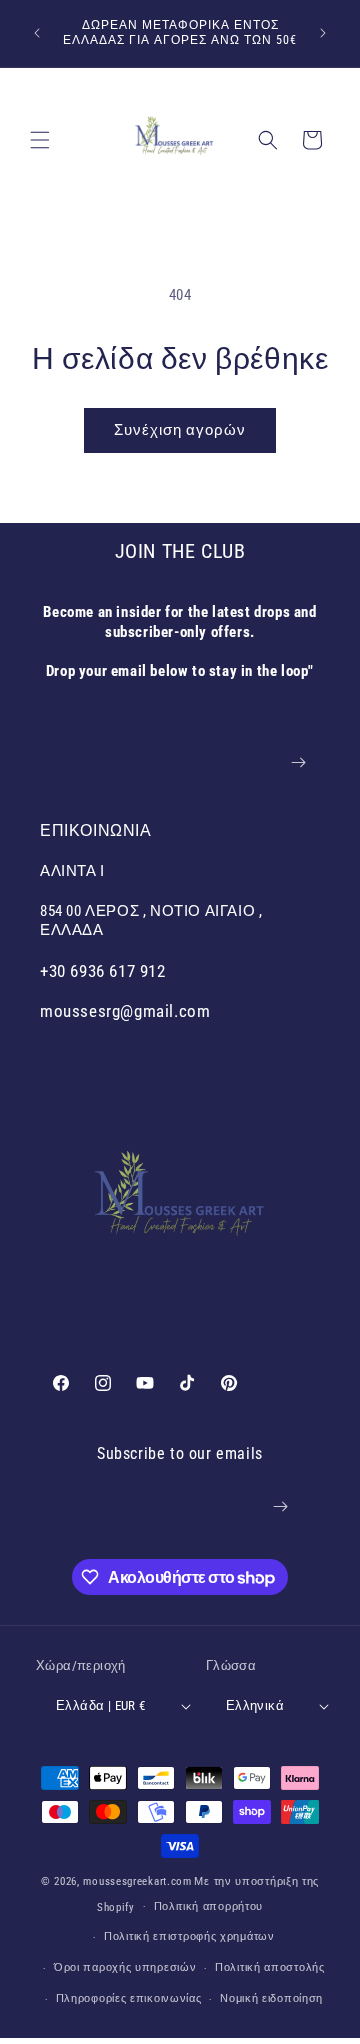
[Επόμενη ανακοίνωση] (323, 33)
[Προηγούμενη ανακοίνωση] (37, 33)
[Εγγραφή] (298, 762)
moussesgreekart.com (137, 1881)
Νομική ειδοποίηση (271, 1998)
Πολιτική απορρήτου (209, 1906)
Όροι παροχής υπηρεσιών (125, 1967)
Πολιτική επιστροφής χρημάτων (189, 1936)
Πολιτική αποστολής (270, 1967)
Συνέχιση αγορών (180, 430)
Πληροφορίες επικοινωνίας (129, 1998)
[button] (40, 140)
